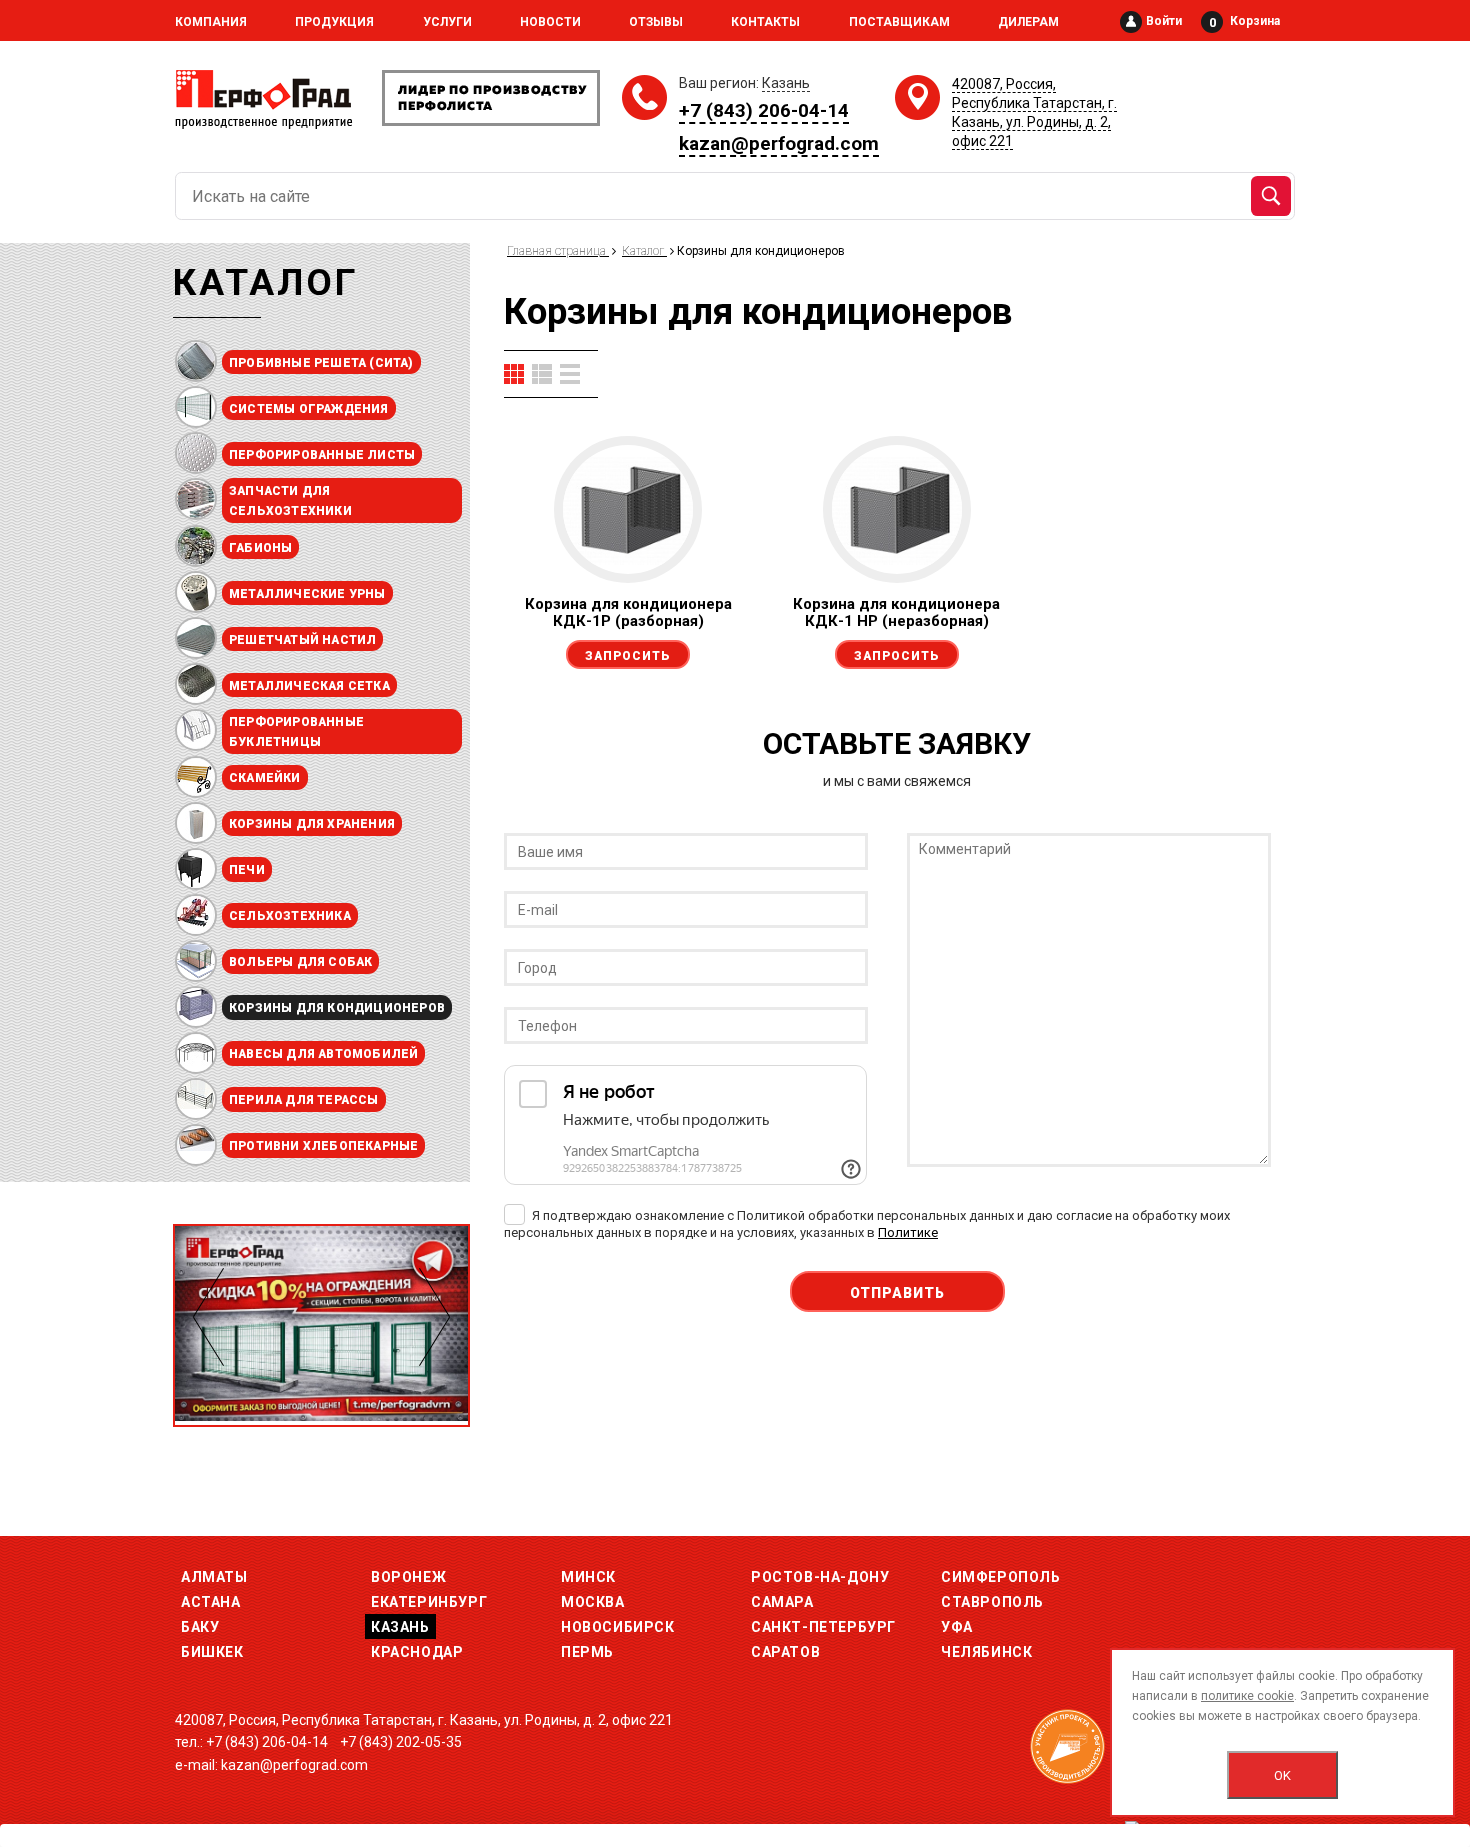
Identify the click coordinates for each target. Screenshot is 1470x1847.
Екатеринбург (429, 1602)
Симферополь (1001, 1577)
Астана (211, 1602)
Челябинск (986, 1652)
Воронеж (408, 1577)
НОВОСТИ (550, 22)
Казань (400, 1627)
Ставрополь (992, 1602)
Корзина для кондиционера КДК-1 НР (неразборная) (896, 612)
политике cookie (1247, 1696)
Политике (908, 1232)
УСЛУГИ (447, 22)
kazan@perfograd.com (779, 143)
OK (1282, 1775)
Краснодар (417, 1652)
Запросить (628, 656)
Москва (593, 1602)
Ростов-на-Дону (820, 1577)
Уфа (957, 1627)
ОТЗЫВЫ (656, 22)
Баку (200, 1627)
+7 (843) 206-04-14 (764, 110)
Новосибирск (618, 1627)
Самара (782, 1602)
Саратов (785, 1652)
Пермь (587, 1652)
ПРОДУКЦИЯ (334, 22)
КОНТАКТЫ (765, 22)
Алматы (214, 1577)
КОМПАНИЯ (211, 22)
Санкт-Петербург (823, 1627)
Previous (208, 1317)
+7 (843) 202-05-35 (401, 1742)
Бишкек (212, 1652)
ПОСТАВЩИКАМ (899, 22)
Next (434, 1317)
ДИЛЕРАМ (1028, 22)
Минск (588, 1577)
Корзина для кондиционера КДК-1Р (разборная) (628, 612)
